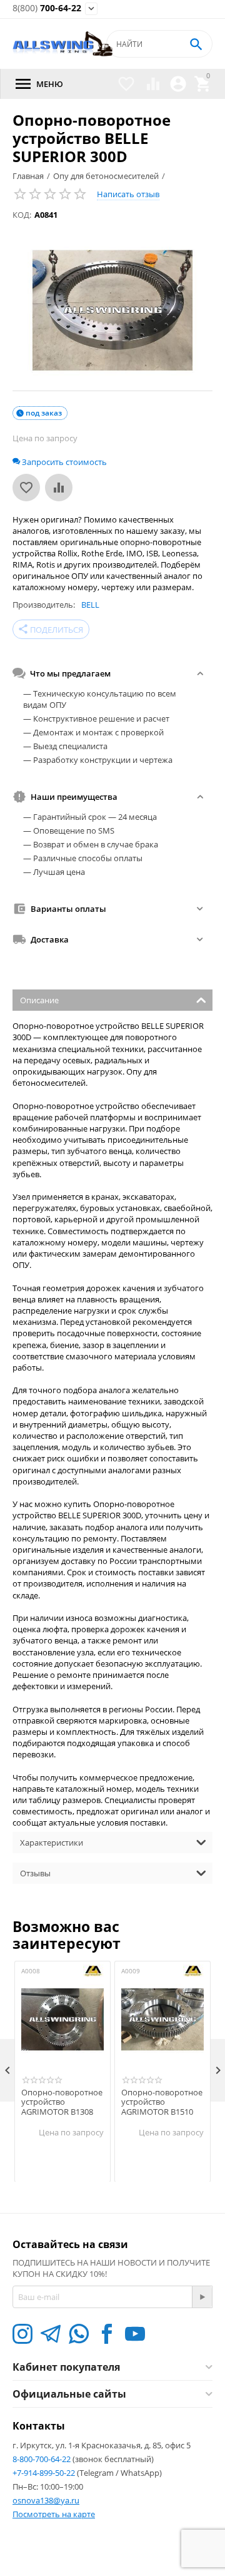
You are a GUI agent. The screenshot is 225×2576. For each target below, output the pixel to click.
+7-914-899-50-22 (45, 2473)
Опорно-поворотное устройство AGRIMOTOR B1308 (62, 2103)
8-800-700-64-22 (42, 2459)
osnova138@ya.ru (46, 2500)
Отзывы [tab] (35, 1873)
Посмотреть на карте (54, 2514)
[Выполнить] (202, 2297)
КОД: (22, 215)
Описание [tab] (39, 1000)
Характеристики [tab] (52, 1843)
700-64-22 (47, 8)
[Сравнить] (59, 488)
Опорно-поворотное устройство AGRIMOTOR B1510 (162, 2103)
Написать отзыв (128, 194)
